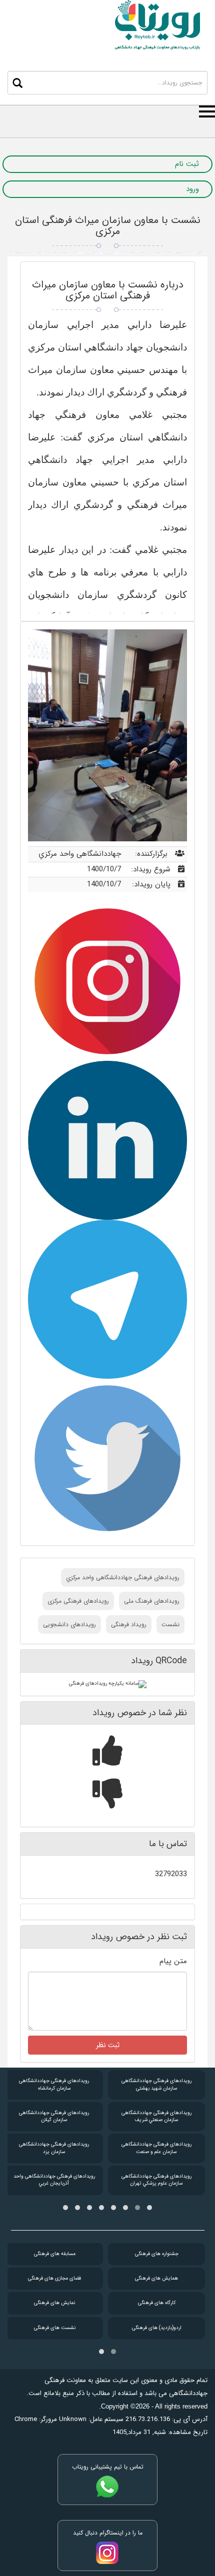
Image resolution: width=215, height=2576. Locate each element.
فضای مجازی (54, 2278)
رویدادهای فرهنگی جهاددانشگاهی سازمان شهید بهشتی (156, 2084)
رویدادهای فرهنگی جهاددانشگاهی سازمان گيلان (54, 2116)
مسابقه (55, 2254)
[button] (149, 2208)
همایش (156, 2278)
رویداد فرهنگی (129, 1624)
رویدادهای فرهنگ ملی (152, 1601)
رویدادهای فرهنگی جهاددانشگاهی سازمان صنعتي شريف (156, 2116)
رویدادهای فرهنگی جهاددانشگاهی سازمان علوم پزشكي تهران (156, 2180)
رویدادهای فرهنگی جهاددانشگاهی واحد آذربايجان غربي (54, 2180)
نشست (170, 1624)
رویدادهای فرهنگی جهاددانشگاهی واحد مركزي (123, 1577)
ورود (192, 189)
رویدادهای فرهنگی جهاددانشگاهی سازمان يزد (54, 2148)
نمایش (54, 2303)
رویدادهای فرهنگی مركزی (78, 1601)
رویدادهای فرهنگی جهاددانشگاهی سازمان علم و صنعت (156, 2148)
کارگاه (157, 2303)
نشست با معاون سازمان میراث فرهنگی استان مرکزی (108, 226)
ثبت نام (187, 164)
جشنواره (157, 2254)
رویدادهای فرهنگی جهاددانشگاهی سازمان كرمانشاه (54, 2084)
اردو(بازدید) (157, 2328)
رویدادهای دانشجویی (69, 1624)
